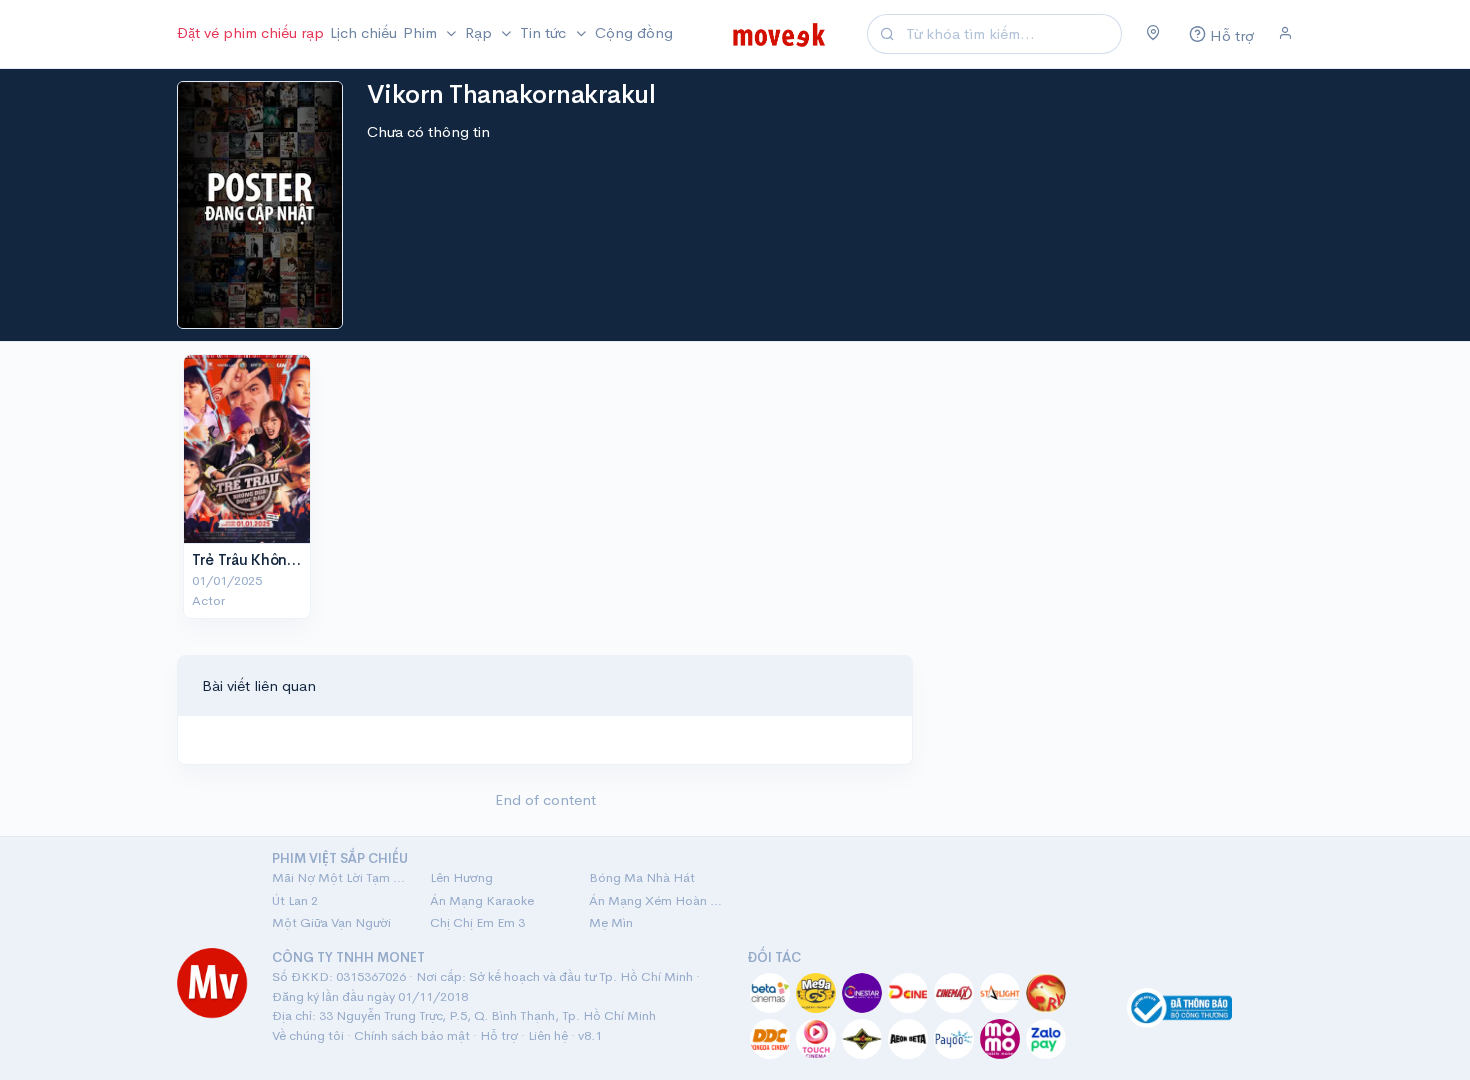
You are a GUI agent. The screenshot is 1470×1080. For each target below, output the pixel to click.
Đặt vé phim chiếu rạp (250, 32)
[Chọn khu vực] (1153, 34)
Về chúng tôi (308, 1035)
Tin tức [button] (545, 32)
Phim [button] (422, 32)
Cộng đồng (634, 32)
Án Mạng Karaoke (482, 900)
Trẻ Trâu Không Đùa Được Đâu (296, 559)
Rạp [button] (480, 32)
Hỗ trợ (499, 1035)
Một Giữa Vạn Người (331, 922)
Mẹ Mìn (611, 922)
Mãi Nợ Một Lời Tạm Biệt (339, 877)
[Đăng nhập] (1285, 34)
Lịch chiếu (363, 32)
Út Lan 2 (295, 900)
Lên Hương (461, 877)
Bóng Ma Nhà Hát (642, 877)
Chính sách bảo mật (412, 1035)
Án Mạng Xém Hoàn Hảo (656, 900)
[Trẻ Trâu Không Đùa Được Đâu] (247, 449)
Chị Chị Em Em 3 (477, 922)
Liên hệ (548, 1035)
